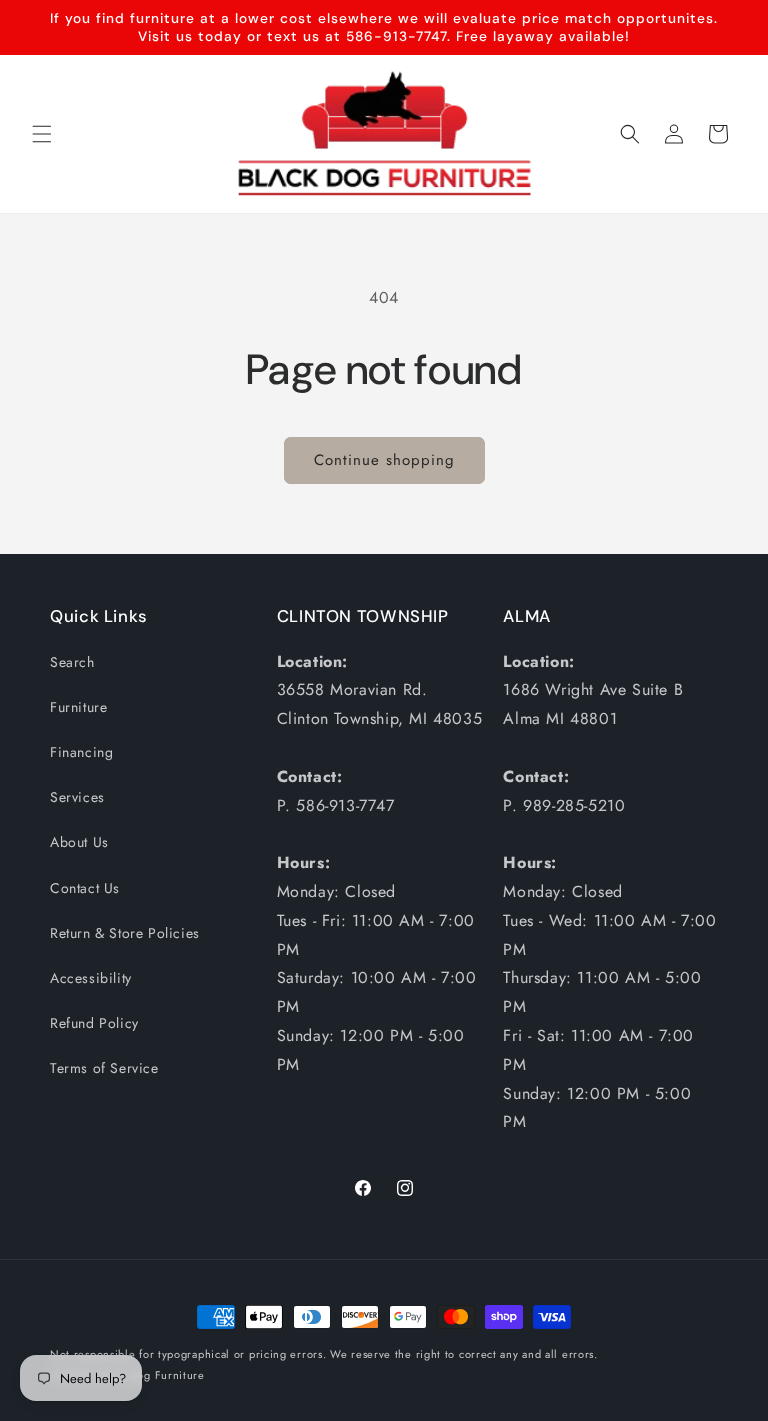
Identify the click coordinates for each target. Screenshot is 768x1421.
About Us (79, 842)
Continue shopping (384, 460)
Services (77, 797)
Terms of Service (104, 1068)
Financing (81, 752)
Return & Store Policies (125, 933)
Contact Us (85, 888)
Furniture (78, 707)
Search (72, 662)
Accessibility (91, 978)
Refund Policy (94, 1023)
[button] (42, 134)
